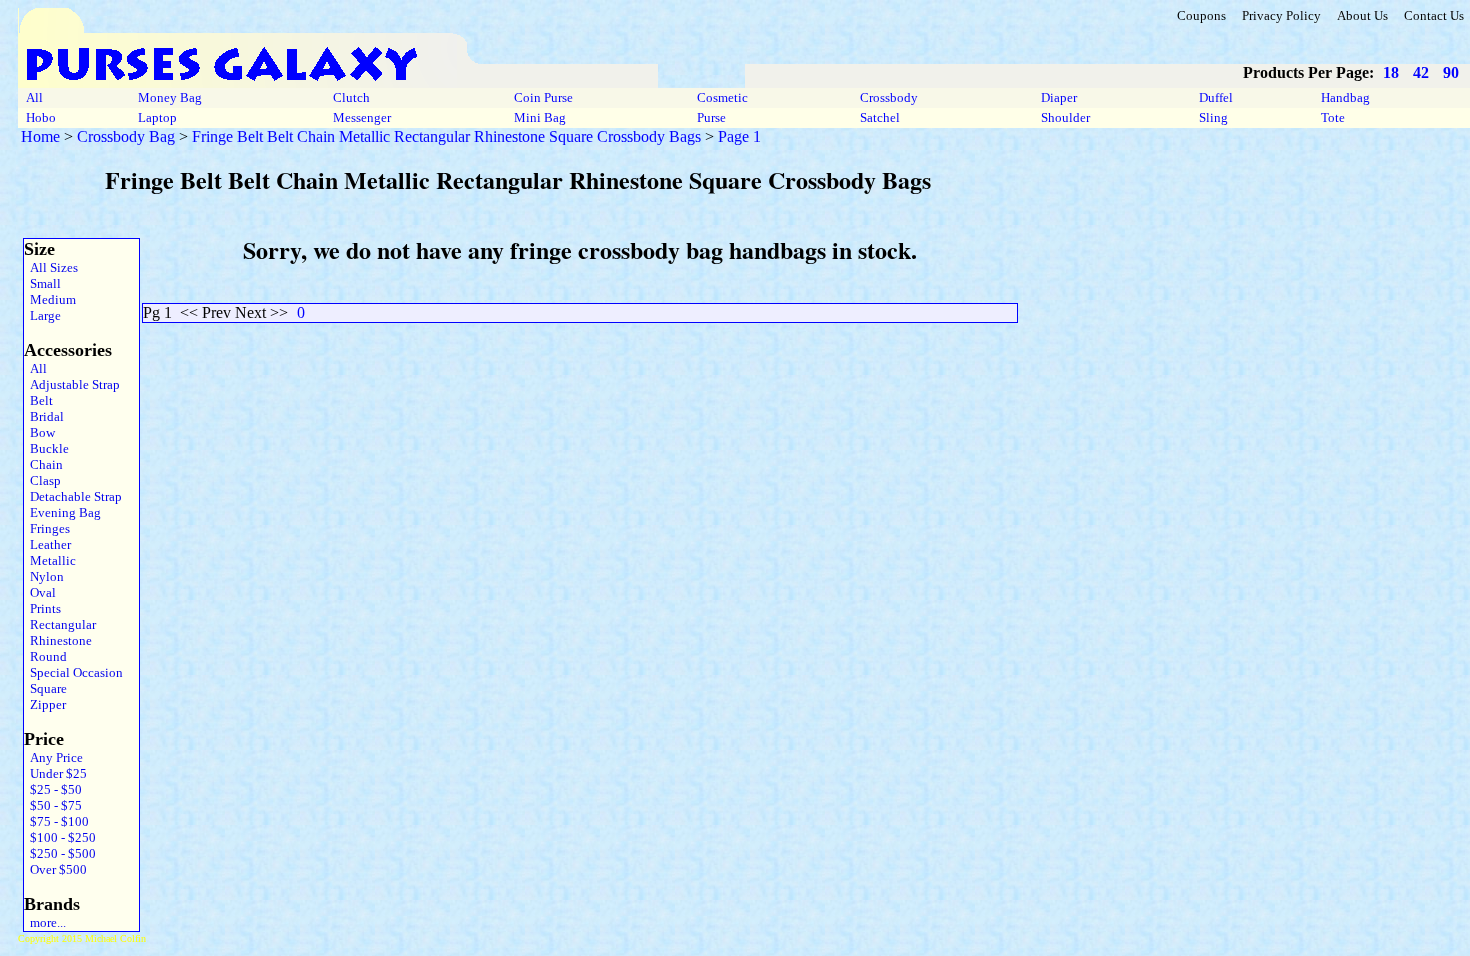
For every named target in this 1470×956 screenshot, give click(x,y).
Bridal (44, 416)
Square (45, 688)
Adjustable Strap (72, 384)
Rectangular (60, 624)
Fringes (47, 528)
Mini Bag (540, 117)
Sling (1213, 117)
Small (42, 283)
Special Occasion (73, 672)
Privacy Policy (1281, 15)
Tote (1333, 117)
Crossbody (889, 97)
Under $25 (55, 773)
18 (1391, 72)
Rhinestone (58, 640)
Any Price (53, 757)
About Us (1362, 15)
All (34, 97)
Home (40, 136)
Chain (43, 464)
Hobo (41, 117)
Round (45, 656)
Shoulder (1065, 117)
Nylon (44, 576)
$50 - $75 (53, 805)
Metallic (50, 560)
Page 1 (739, 136)
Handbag (1345, 97)
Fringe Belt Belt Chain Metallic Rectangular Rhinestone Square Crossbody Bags (446, 136)
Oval (40, 592)
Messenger (362, 117)
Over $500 (55, 869)
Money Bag (170, 97)
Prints (42, 608)
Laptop (157, 117)
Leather (47, 544)
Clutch (351, 97)
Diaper (1059, 97)
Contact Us (1434, 15)
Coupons (1201, 15)
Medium (50, 299)
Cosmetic (722, 97)
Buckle (46, 448)
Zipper (45, 704)
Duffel (1216, 97)
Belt (38, 400)
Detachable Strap (73, 496)
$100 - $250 (60, 837)
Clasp (42, 480)
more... (45, 922)
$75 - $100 (56, 821)
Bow (39, 432)
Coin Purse (543, 97)
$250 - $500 (60, 853)
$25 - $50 (53, 789)
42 (1421, 72)
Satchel (880, 117)
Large (42, 315)
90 (1451, 72)
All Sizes (51, 267)
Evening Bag (62, 512)
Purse (711, 117)
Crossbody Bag (126, 136)
